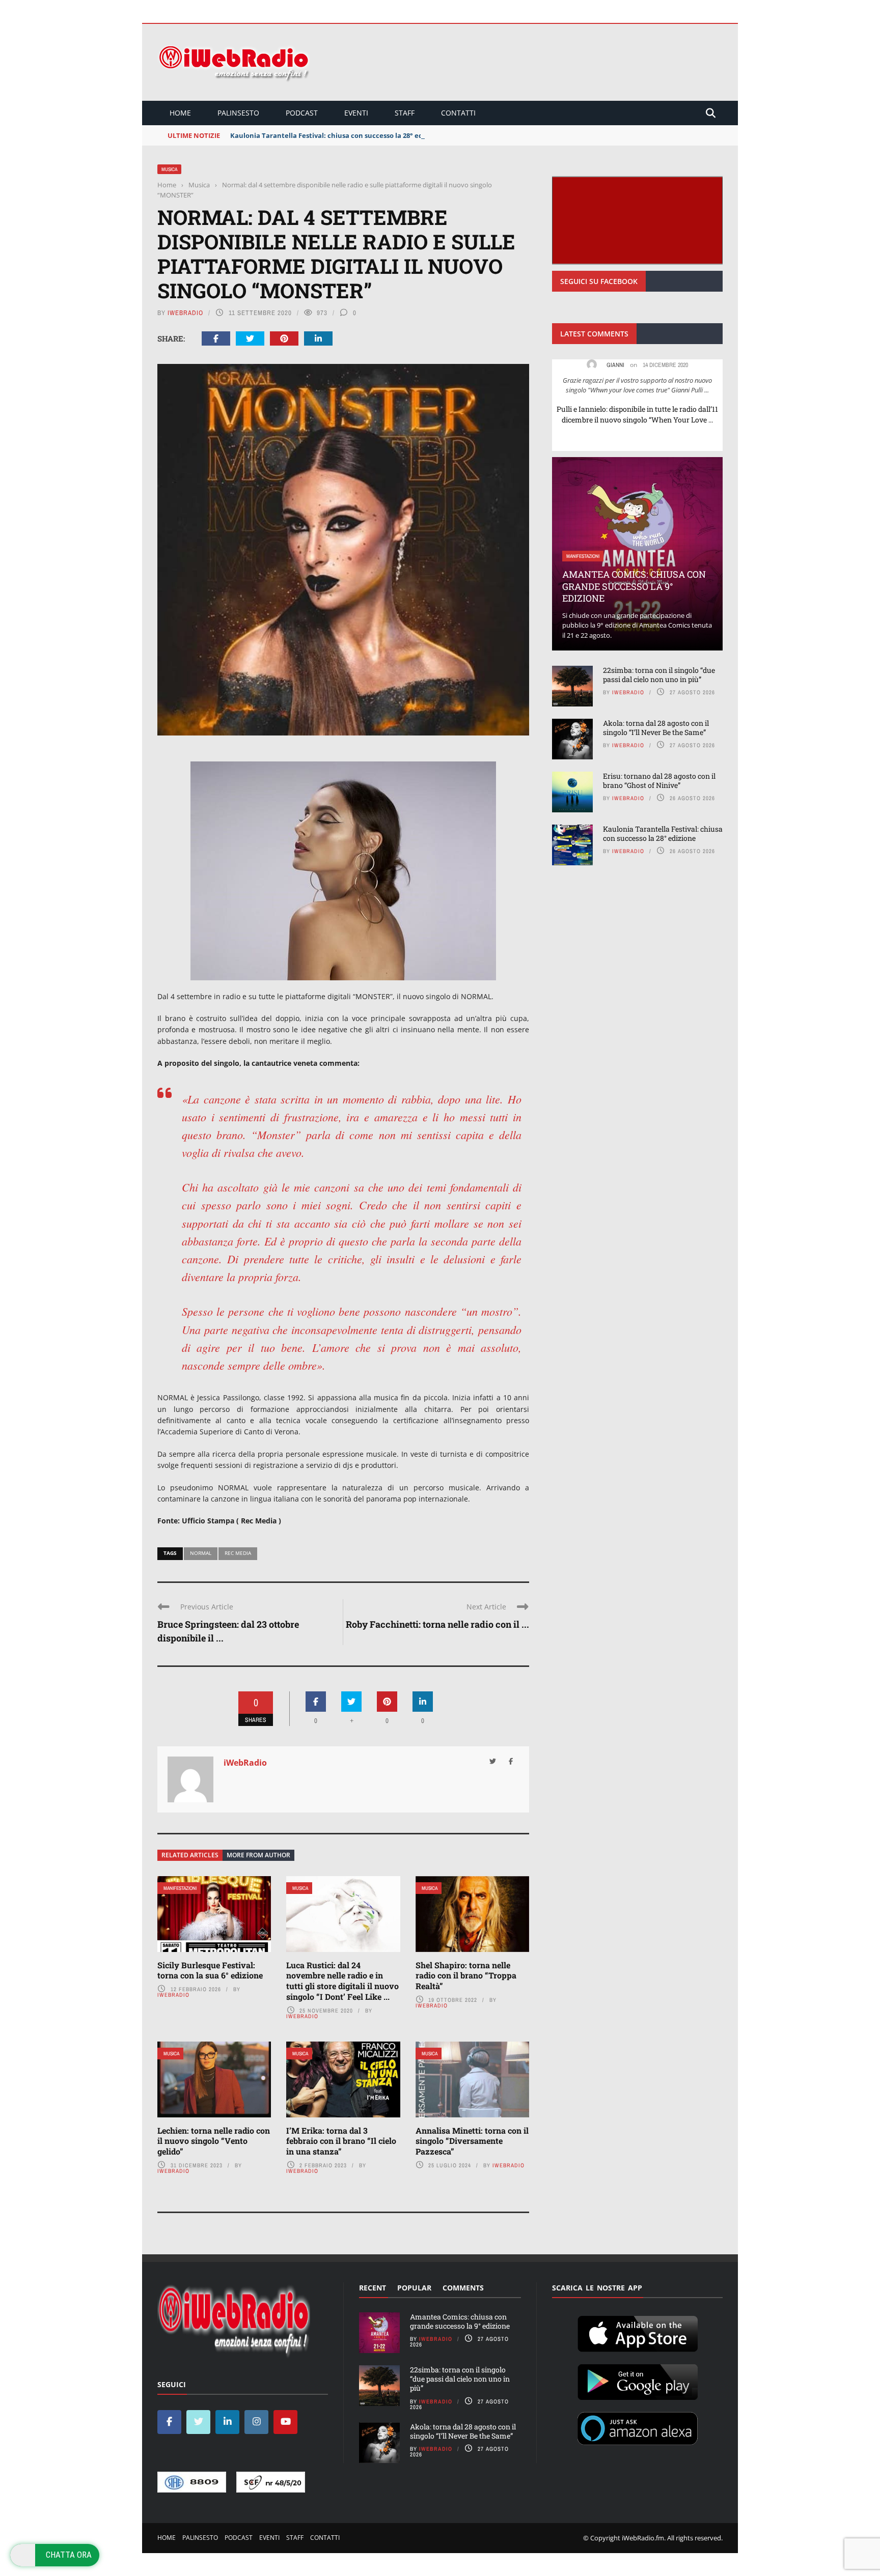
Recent (373, 2288)
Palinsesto (238, 113)
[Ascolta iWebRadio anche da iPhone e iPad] (638, 2332)
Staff (405, 113)
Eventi (356, 113)
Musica (169, 169)
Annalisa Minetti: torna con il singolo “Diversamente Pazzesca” (472, 2141)
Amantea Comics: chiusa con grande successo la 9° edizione (634, 586)
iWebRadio (185, 313)
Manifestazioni (180, 1888)
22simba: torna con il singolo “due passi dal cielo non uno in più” (659, 675)
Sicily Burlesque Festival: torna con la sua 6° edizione (210, 1970)
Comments (463, 2288)
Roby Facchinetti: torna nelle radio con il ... (437, 1624)
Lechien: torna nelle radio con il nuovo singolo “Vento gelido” (214, 2141)
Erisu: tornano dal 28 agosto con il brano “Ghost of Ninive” (659, 781)
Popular (414, 2288)
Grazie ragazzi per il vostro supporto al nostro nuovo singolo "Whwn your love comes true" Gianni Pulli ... (637, 385)
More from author (258, 1855)
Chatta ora (69, 2555)
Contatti (458, 113)
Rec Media (238, 1553)
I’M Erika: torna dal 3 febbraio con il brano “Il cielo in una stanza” (341, 2141)
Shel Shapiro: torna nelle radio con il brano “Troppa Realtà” (466, 1976)
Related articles (190, 1855)
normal (201, 1553)
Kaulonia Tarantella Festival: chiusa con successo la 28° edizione (336, 135)
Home (180, 113)
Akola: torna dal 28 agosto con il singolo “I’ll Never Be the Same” (656, 728)
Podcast (302, 113)
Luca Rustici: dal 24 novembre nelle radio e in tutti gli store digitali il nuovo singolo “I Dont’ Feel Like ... (342, 1981)
